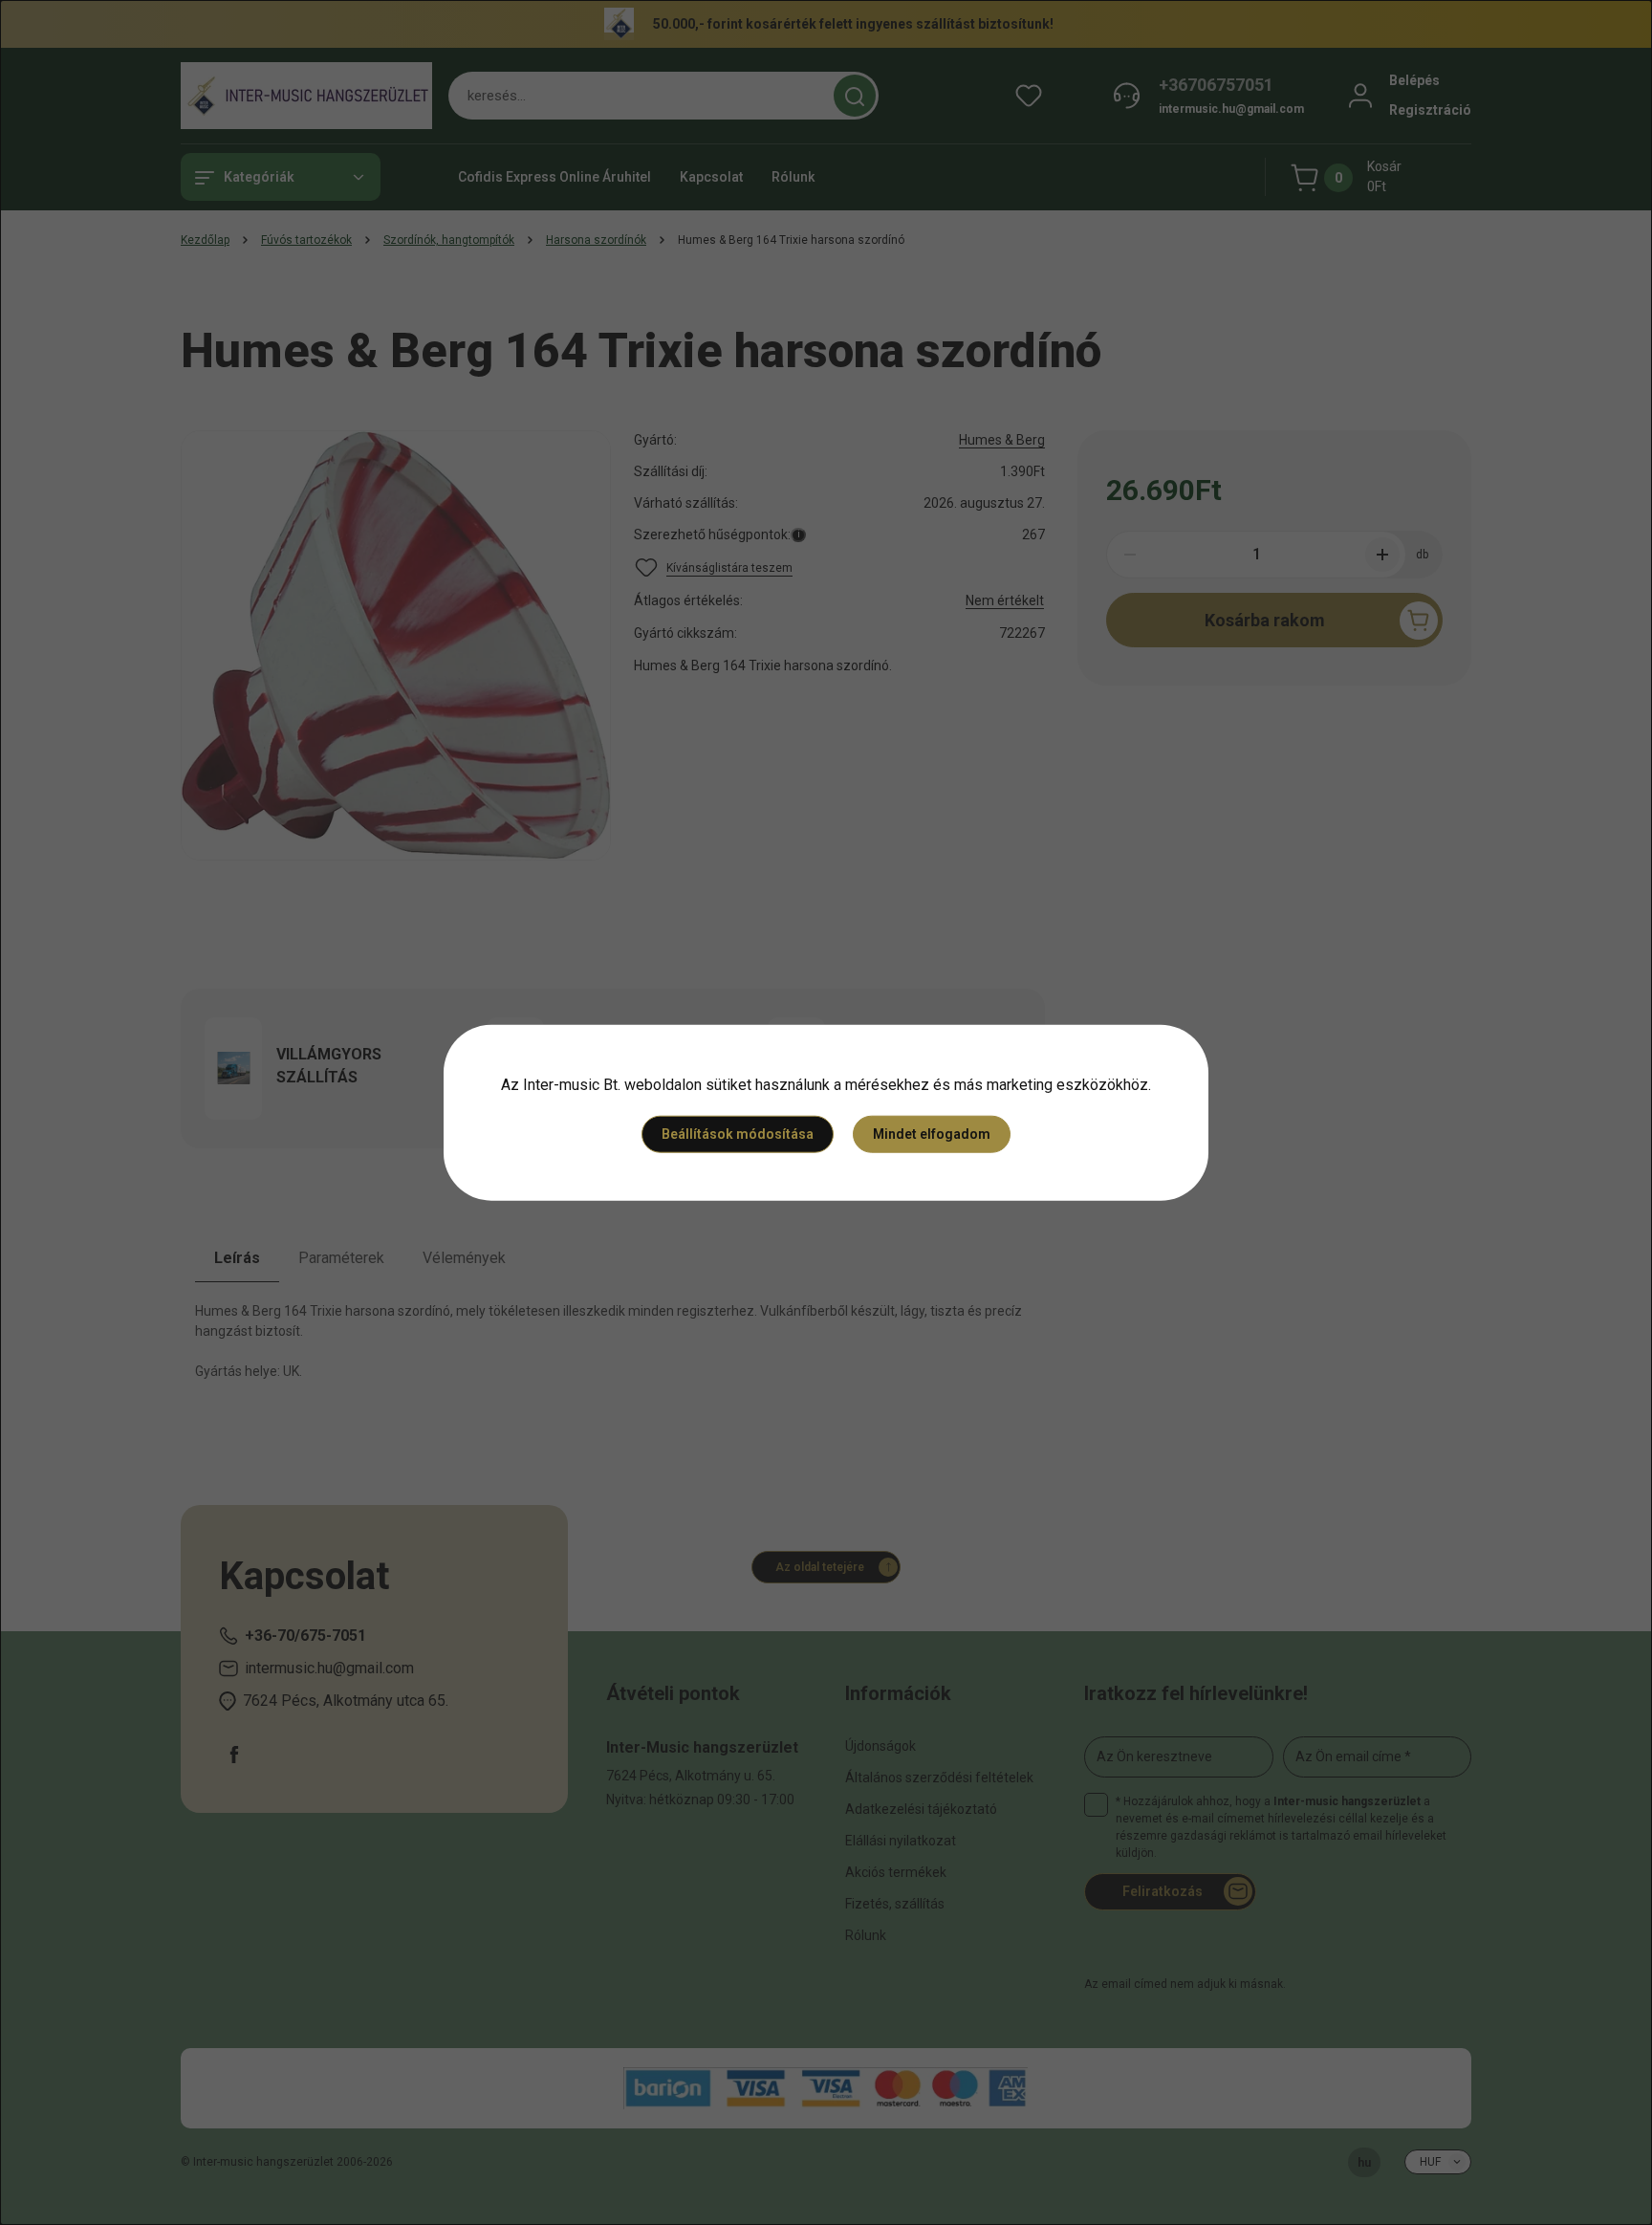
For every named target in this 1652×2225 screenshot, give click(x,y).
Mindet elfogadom (932, 1134)
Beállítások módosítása (738, 1134)
